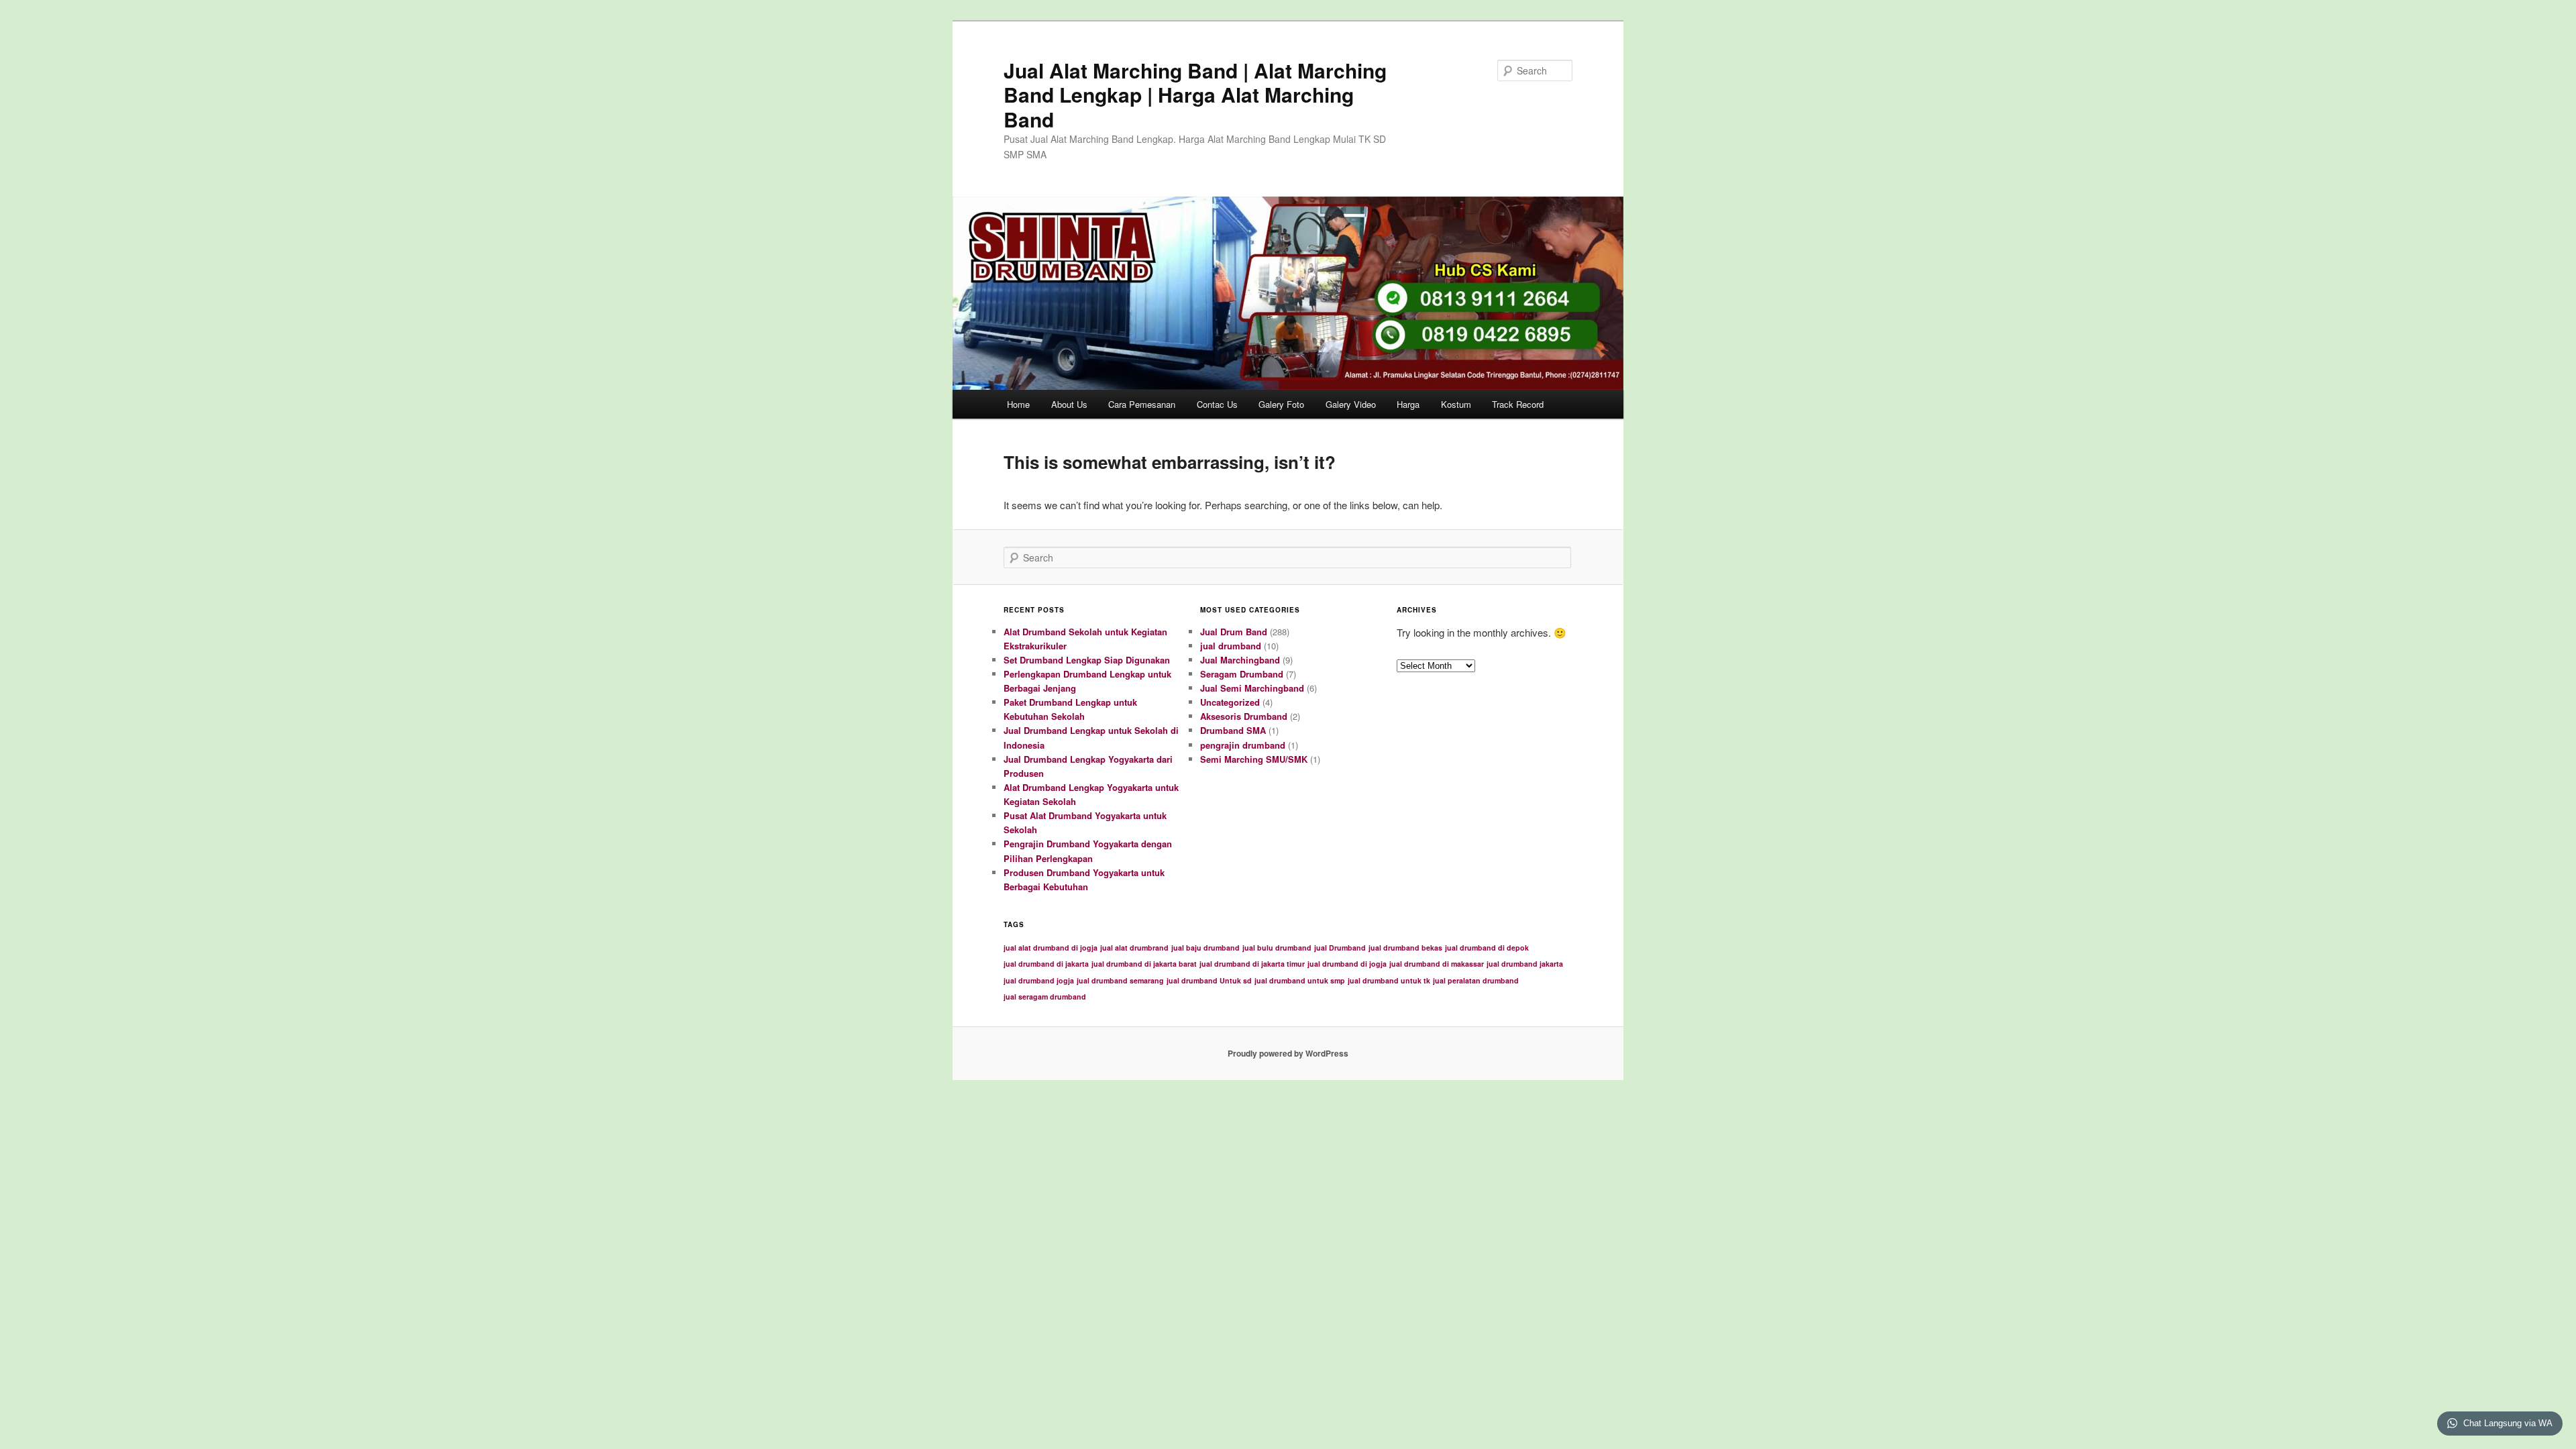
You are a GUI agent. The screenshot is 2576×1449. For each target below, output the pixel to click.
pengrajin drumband (1243, 745)
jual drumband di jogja (1347, 964)
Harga (1408, 404)
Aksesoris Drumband (1244, 716)
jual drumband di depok (1487, 948)
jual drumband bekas (1405, 948)
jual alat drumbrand (1134, 948)
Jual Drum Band (1234, 632)
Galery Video (1351, 404)
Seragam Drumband (1242, 674)
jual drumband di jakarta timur (1252, 964)
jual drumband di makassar (1437, 964)
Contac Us (1217, 404)
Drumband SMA (1233, 730)
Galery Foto (1281, 404)
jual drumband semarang (1120, 980)
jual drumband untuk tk (1389, 980)
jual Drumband (1340, 948)
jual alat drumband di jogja (1051, 948)
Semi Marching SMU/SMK (1254, 759)
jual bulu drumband (1277, 948)
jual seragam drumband (1045, 997)
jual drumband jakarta (1525, 964)
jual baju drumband (1205, 948)
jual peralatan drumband (1476, 980)
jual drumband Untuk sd (1209, 980)
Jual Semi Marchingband (1252, 688)
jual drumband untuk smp (1300, 980)
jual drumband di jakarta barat (1144, 964)
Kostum (1456, 404)
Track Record (1518, 404)
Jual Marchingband (1240, 660)
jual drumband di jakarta (1046, 964)
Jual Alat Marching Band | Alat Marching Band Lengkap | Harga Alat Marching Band (1195, 95)
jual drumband (1231, 646)
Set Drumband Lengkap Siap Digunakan (1087, 660)
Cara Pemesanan (1142, 404)
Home (1018, 404)
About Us (1069, 404)
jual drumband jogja (1039, 980)
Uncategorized (1230, 702)
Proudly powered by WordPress (1288, 1053)
